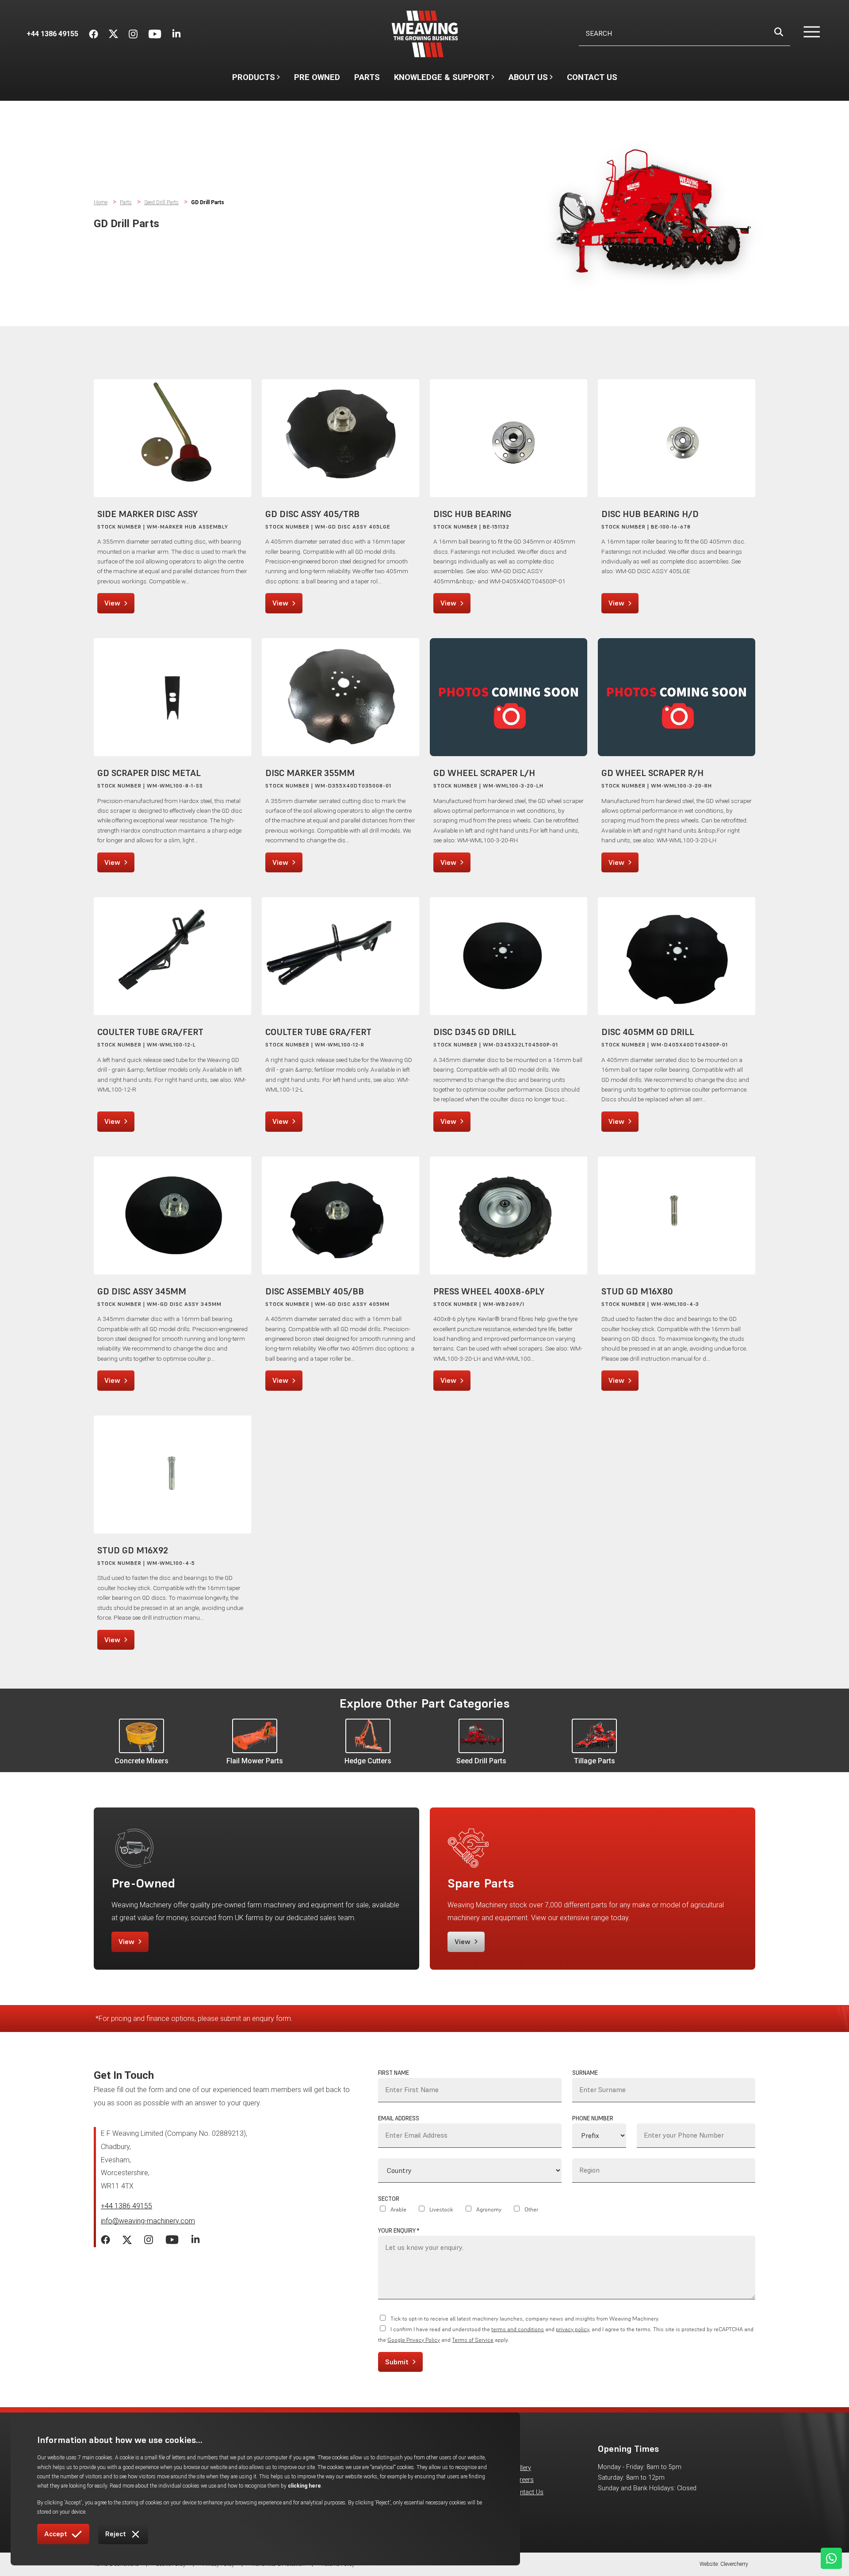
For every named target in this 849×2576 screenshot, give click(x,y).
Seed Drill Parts (161, 202)
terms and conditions (518, 2329)
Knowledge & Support (442, 81)
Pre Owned (317, 77)
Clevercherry (734, 2564)
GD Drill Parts (208, 202)
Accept (56, 2534)
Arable (398, 2209)
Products (254, 77)
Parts (367, 77)
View (112, 603)
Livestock (441, 2209)
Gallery (522, 2468)
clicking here (304, 2486)
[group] (141, 1742)
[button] (806, 34)
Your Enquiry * (399, 2231)
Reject (116, 2534)
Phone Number (593, 2118)
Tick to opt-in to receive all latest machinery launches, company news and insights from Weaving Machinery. (525, 2319)
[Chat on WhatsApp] (831, 2558)
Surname (585, 2073)
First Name (394, 2073)
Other (531, 2209)
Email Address (399, 2118)
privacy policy (572, 2329)
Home (101, 202)
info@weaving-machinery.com (148, 2221)
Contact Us (592, 77)
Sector (389, 2199)
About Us (528, 81)
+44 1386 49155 (126, 2206)
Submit (397, 2362)
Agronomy (489, 2209)
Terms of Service (473, 2340)
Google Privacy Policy (414, 2340)
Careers (523, 2480)
